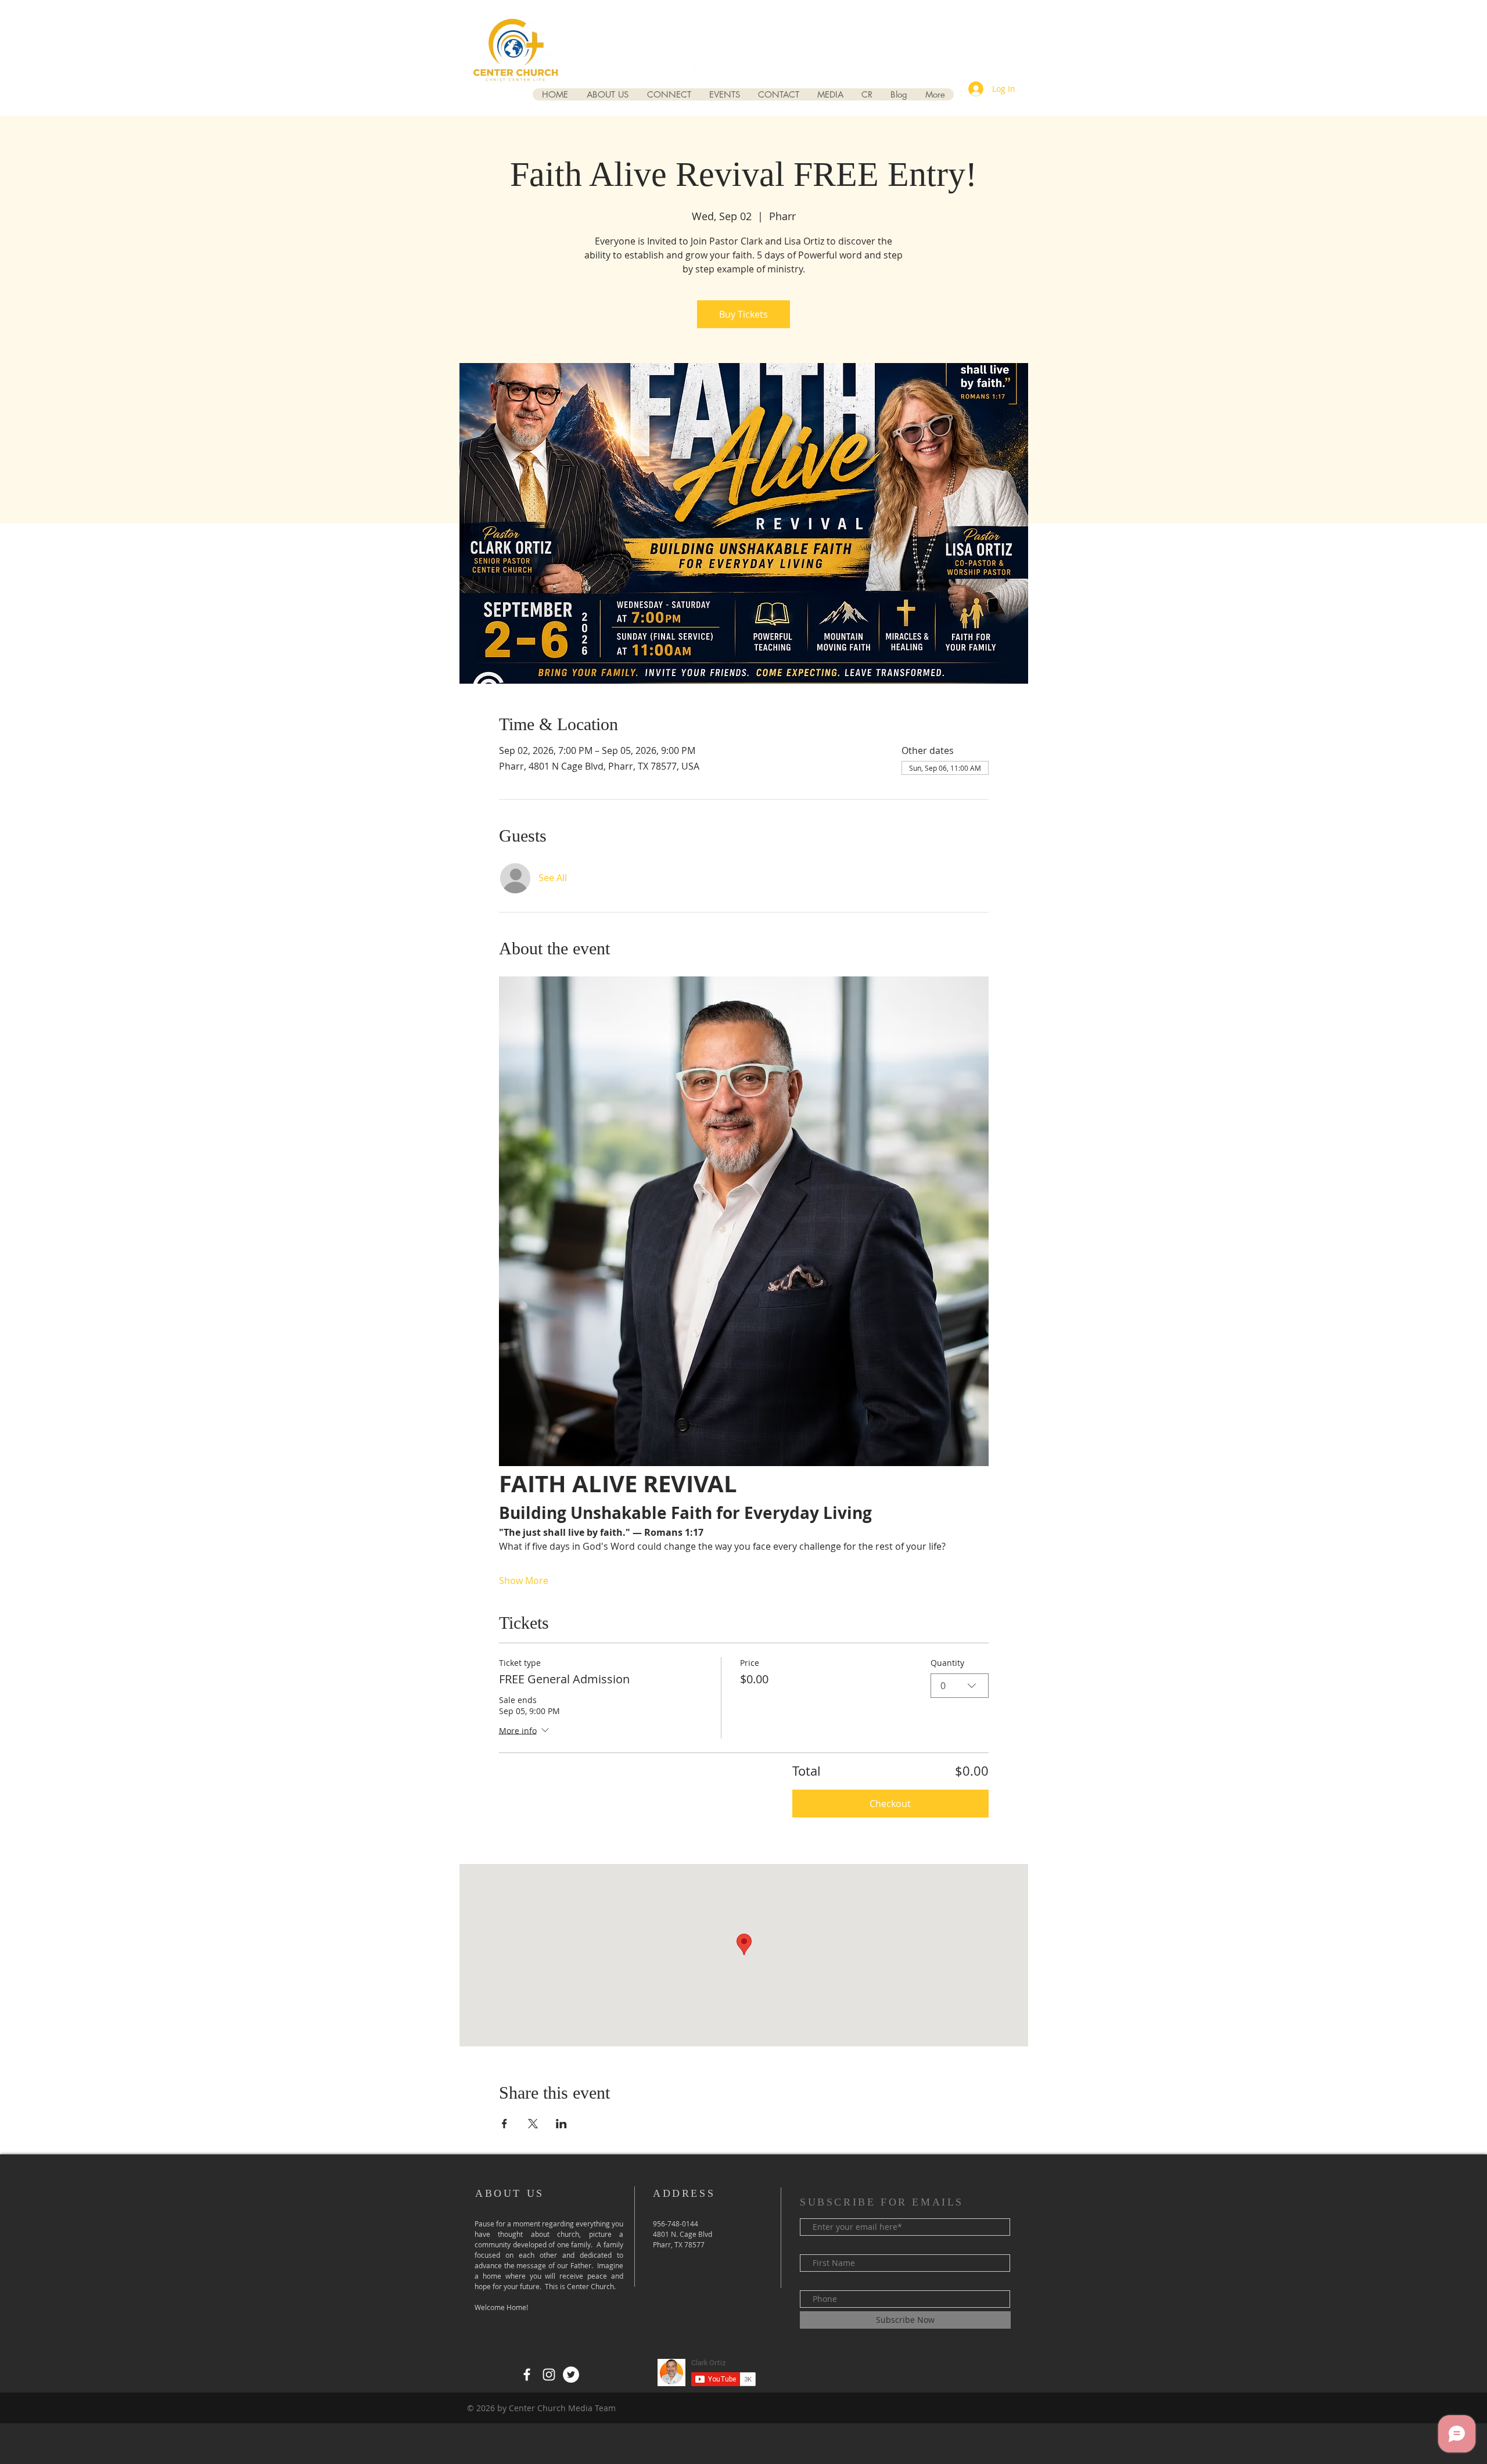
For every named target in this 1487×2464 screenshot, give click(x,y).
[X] (732, 69)
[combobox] (960, 1686)
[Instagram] (710, 69)
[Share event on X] (533, 2124)
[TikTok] (777, 69)
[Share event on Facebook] (504, 2124)
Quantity (947, 1663)
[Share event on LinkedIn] (561, 2124)
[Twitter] (571, 2375)
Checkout (890, 1804)
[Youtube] (755, 69)
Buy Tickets (743, 314)
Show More (524, 1581)
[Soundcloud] (799, 69)
